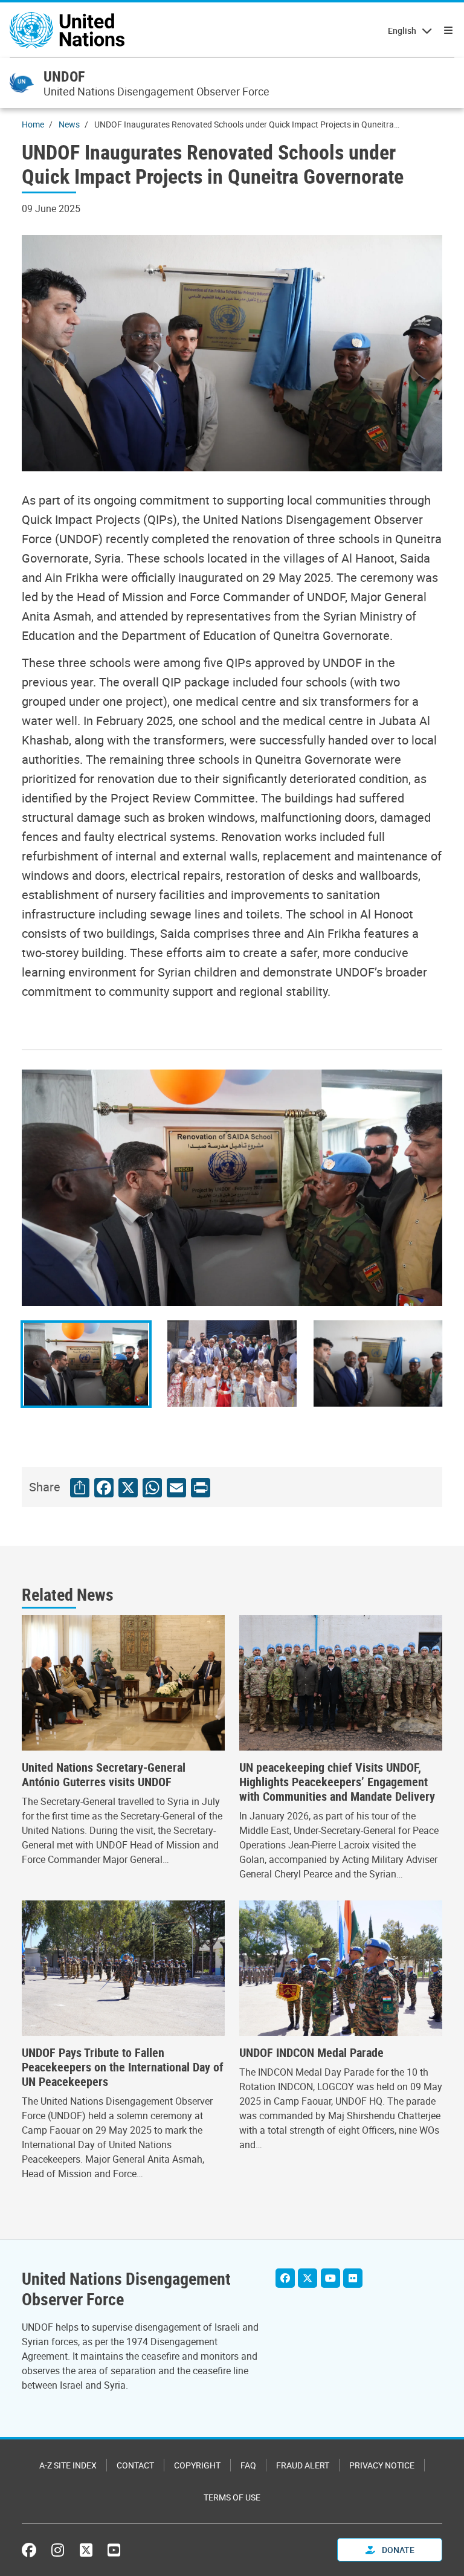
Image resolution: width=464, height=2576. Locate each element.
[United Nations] (67, 30)
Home (33, 124)
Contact (135, 2465)
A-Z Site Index (68, 2465)
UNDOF (64, 76)
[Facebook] (285, 2278)
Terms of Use (232, 2497)
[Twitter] (308, 2278)
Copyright (197, 2465)
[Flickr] (353, 2278)
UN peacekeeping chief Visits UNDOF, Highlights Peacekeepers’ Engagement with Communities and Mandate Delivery (337, 1782)
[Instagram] (58, 2550)
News (69, 124)
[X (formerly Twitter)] (86, 2550)
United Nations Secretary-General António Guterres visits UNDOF (104, 1775)
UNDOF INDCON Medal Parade (311, 2053)
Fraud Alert (303, 2465)
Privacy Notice (382, 2465)
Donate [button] (397, 2550)
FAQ (248, 2465)
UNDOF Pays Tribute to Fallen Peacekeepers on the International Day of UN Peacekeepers (123, 2067)
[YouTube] (330, 2278)
